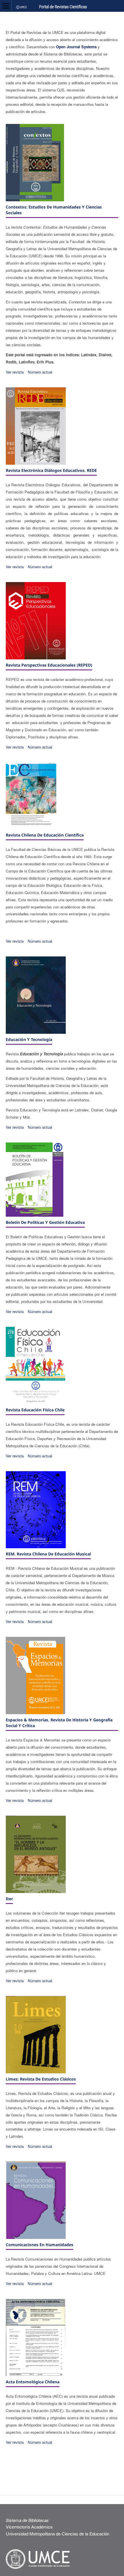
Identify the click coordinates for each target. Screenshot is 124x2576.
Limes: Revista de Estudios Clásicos (41, 2079)
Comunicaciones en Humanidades (40, 2245)
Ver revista (15, 372)
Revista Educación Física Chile (35, 1410)
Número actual (40, 372)
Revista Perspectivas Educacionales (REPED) (49, 665)
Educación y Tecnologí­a (29, 1039)
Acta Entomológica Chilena (33, 2382)
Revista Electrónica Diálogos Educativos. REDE (51, 470)
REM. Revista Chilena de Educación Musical (48, 1554)
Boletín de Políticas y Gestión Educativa (45, 1222)
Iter (9, 1899)
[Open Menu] (6, 6)
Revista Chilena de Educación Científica (45, 835)
